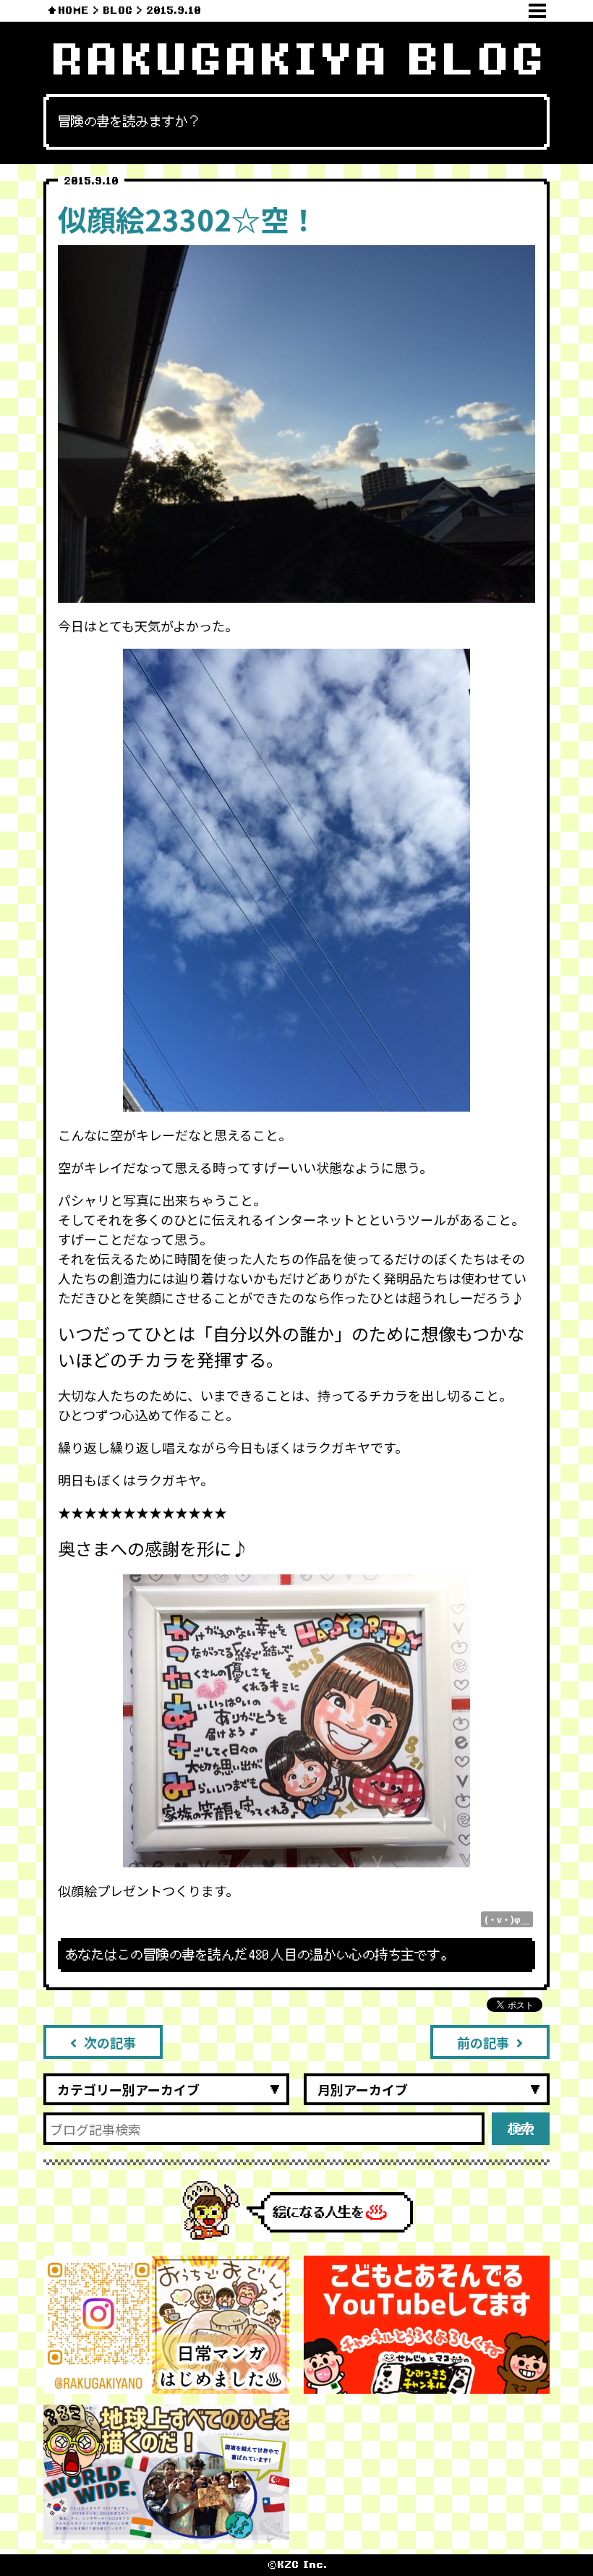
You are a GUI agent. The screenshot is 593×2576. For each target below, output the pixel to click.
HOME (73, 10)
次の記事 (110, 2042)
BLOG (118, 10)
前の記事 (483, 2042)
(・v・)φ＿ (507, 1919)
